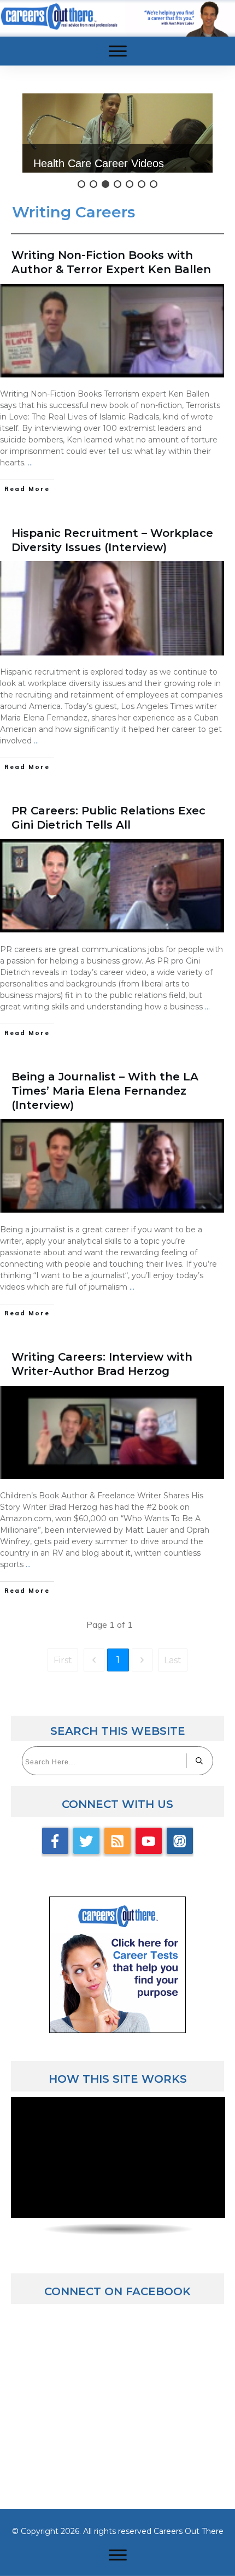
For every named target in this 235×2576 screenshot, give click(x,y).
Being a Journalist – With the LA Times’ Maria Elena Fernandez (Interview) (105, 1091)
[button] (117, 133)
